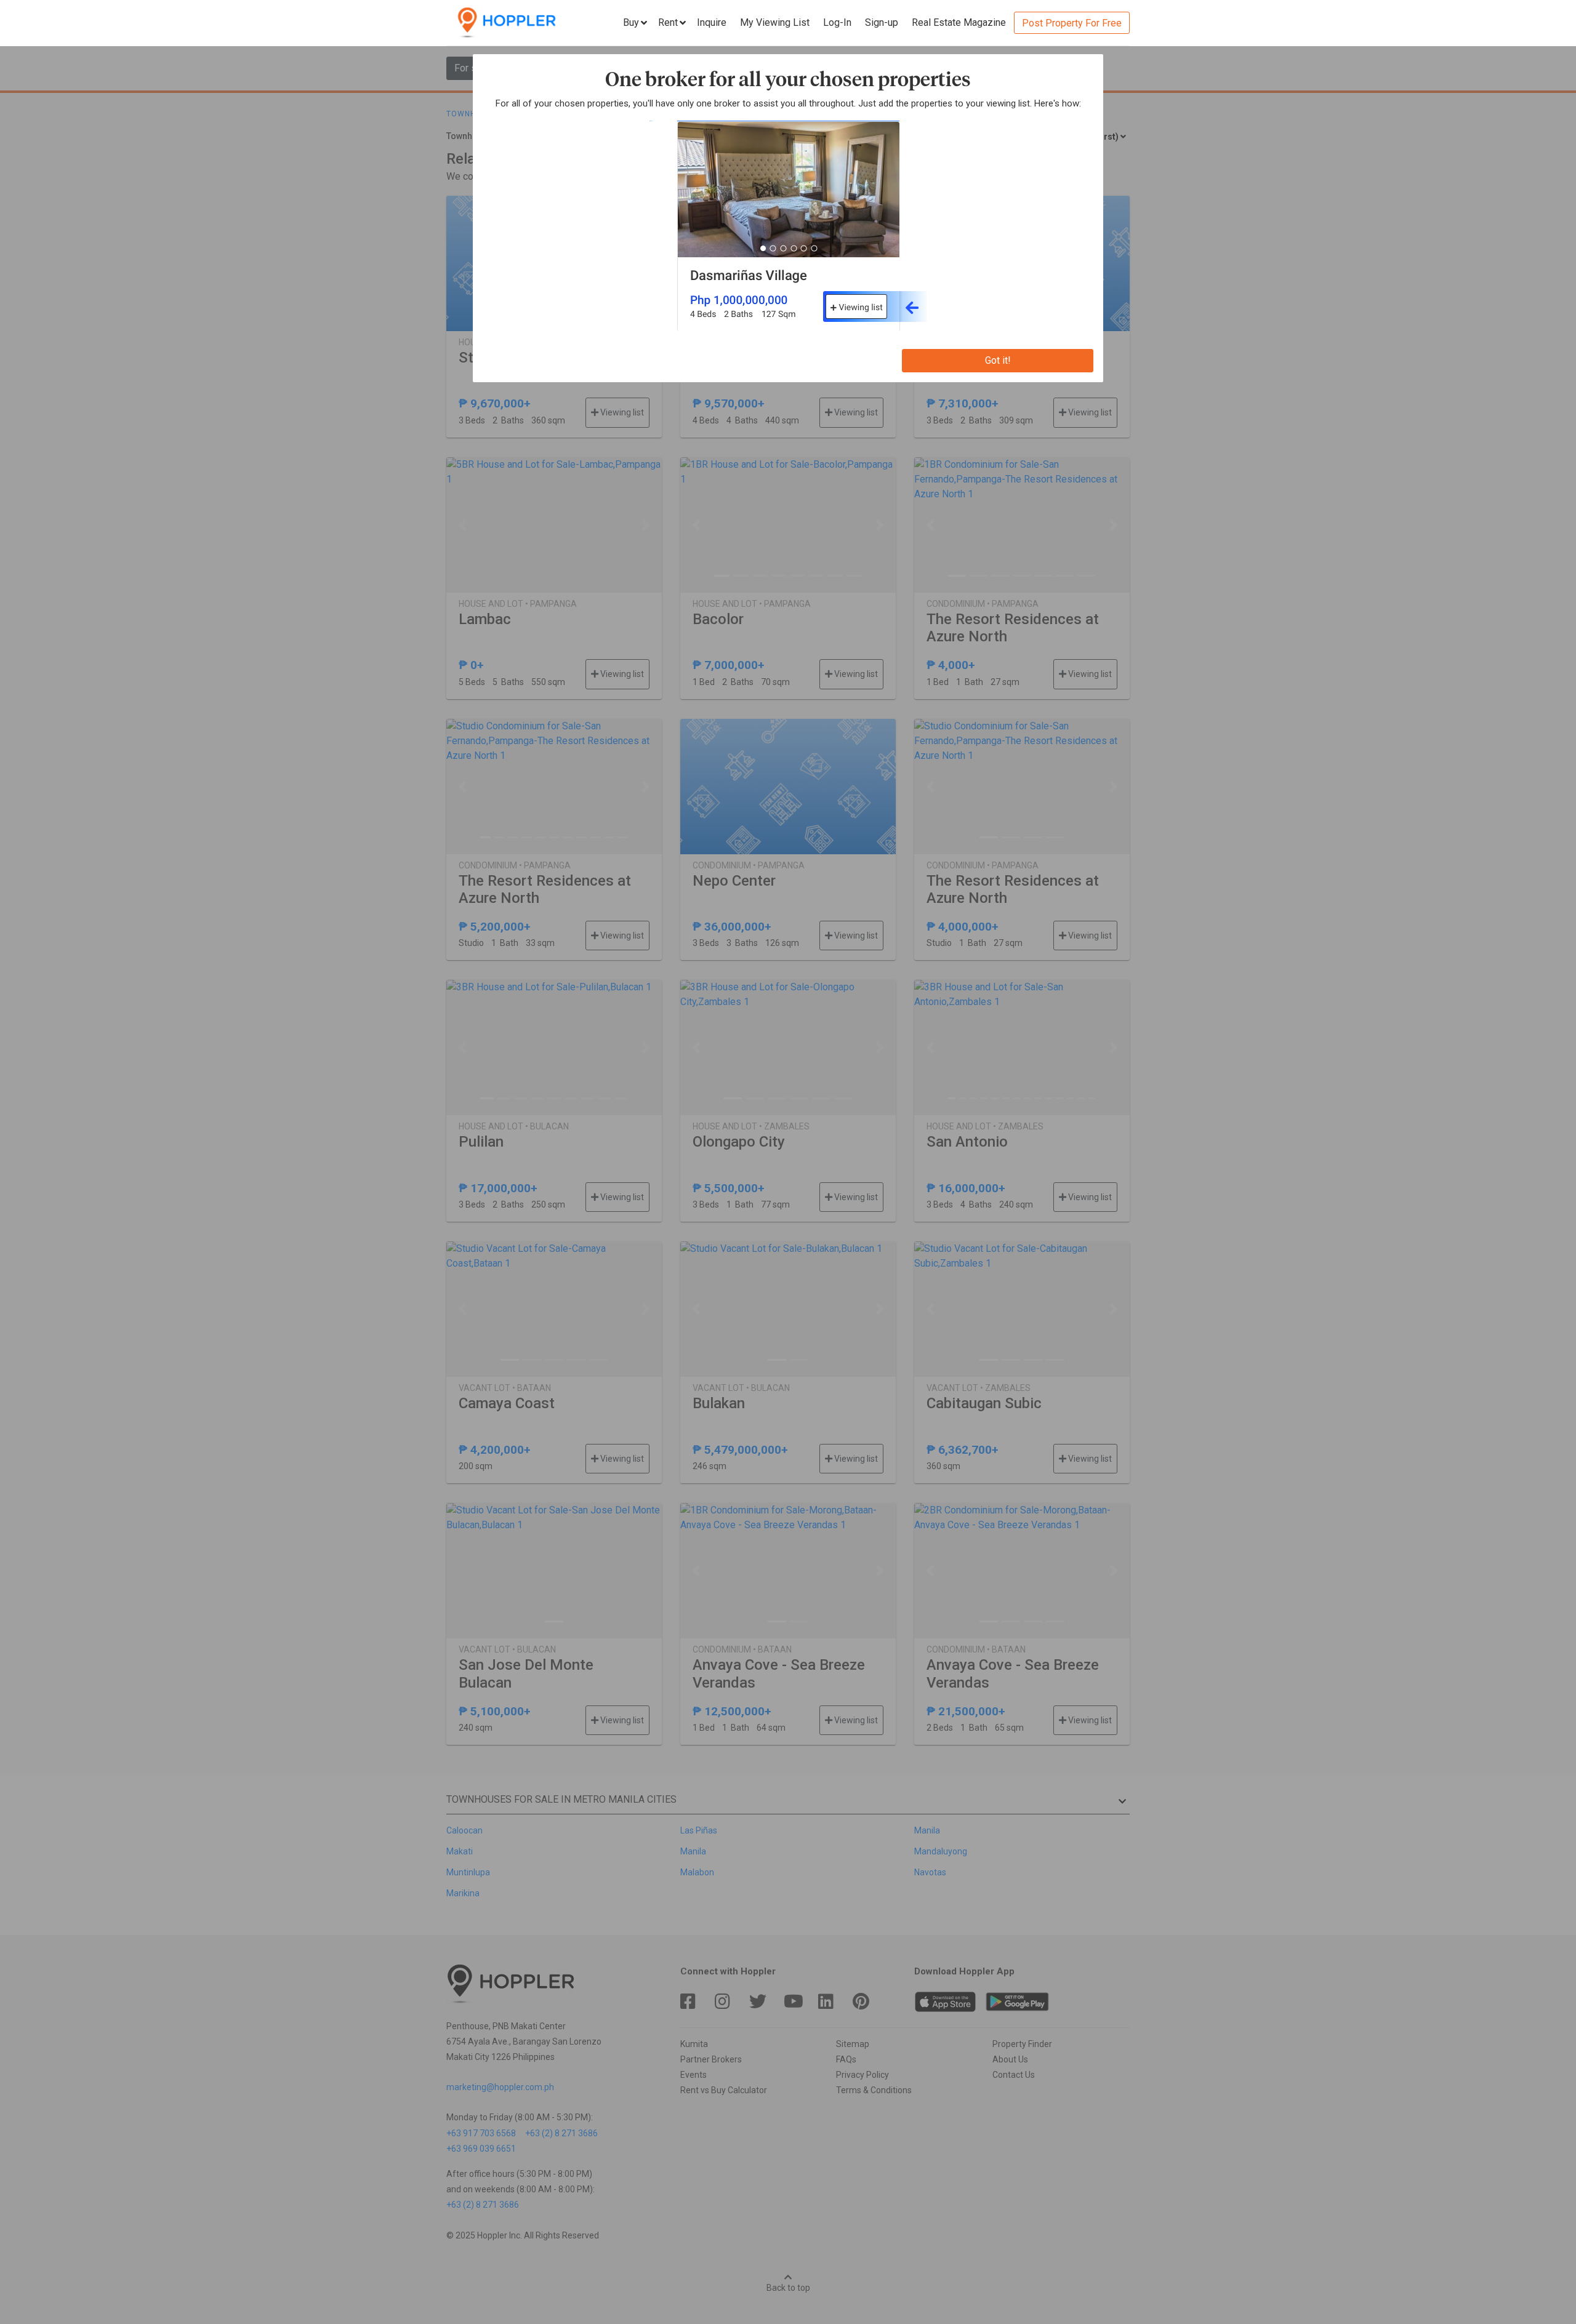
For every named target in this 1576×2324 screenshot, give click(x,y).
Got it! (998, 360)
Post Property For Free (1072, 23)
